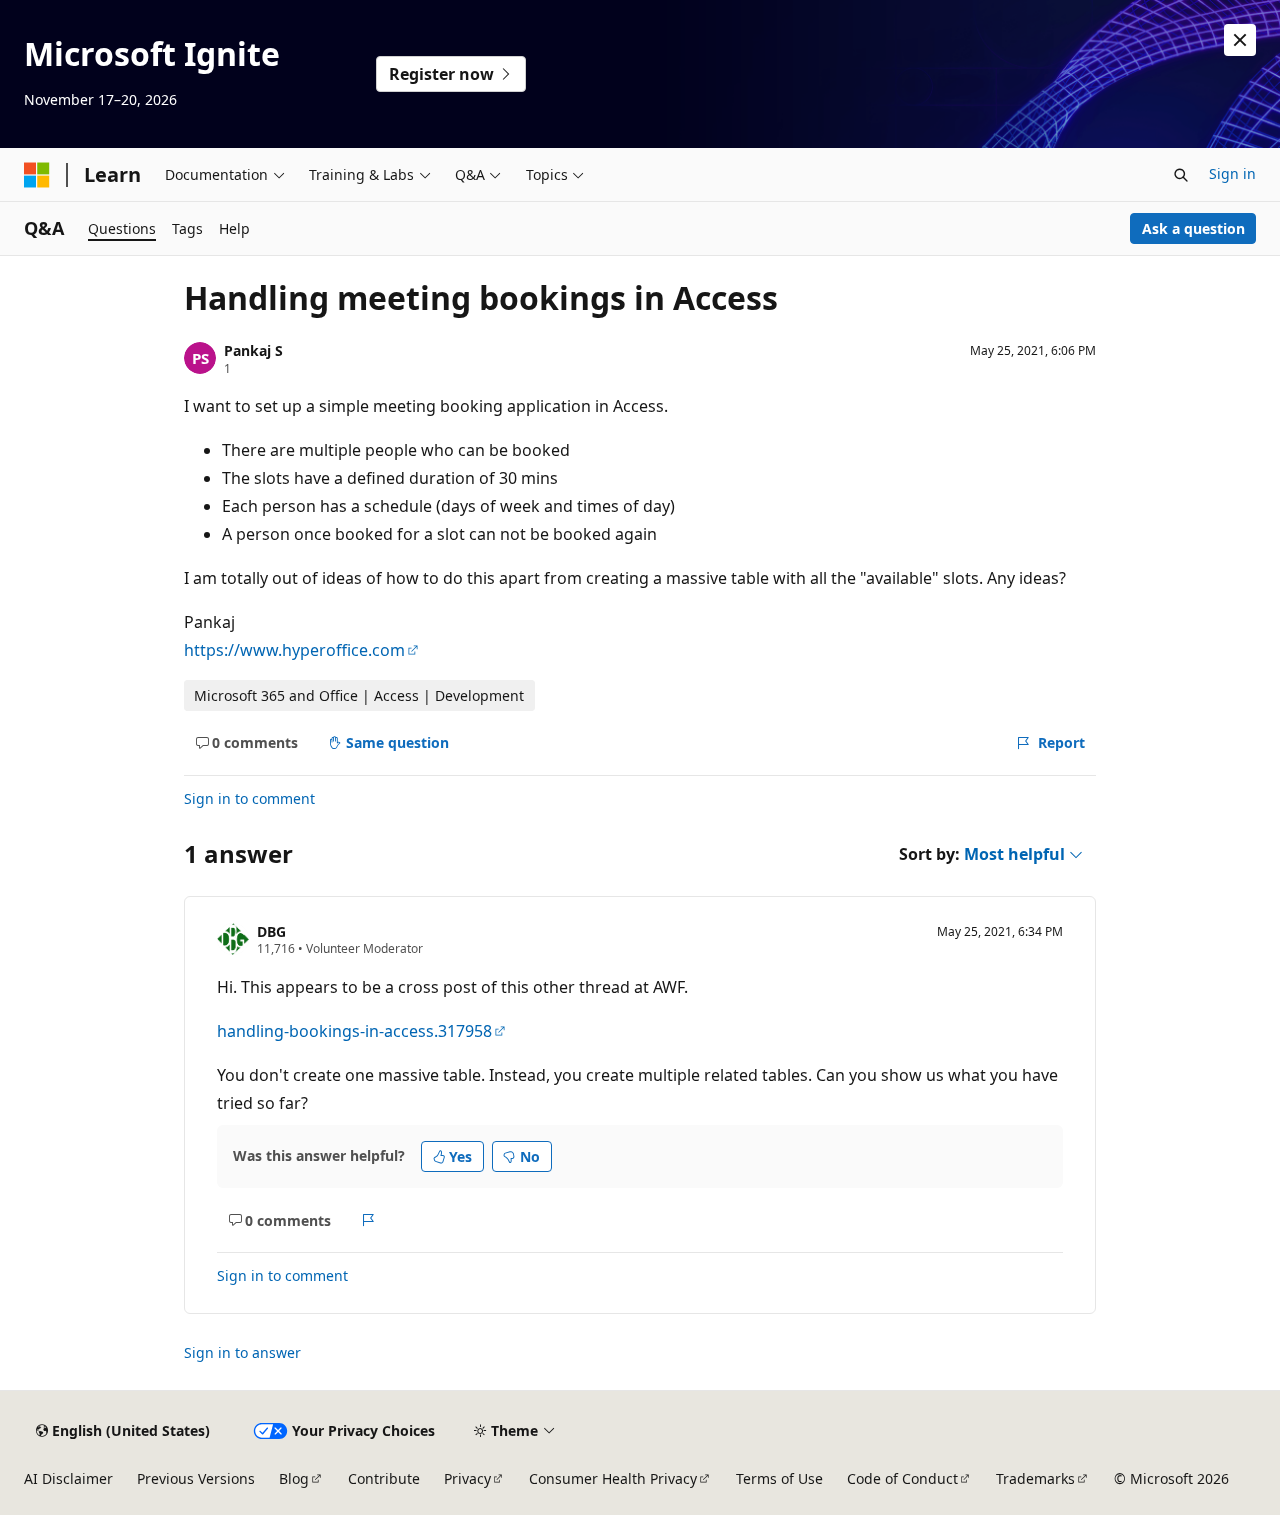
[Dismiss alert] (1240, 40)
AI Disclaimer (68, 1478)
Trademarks (1035, 1478)
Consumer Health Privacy (613, 1478)
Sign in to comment (249, 798)
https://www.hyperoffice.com (294, 650)
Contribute (384, 1478)
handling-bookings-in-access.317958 (354, 1031)
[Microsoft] (37, 175)
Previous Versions (196, 1478)
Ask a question (1193, 228)
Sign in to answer (242, 1352)
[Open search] (1181, 175)
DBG (271, 931)
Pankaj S (253, 350)
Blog (294, 1478)
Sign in (1232, 173)
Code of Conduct (902, 1478)
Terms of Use (779, 1478)
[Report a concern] (368, 1220)
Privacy (467, 1478)
